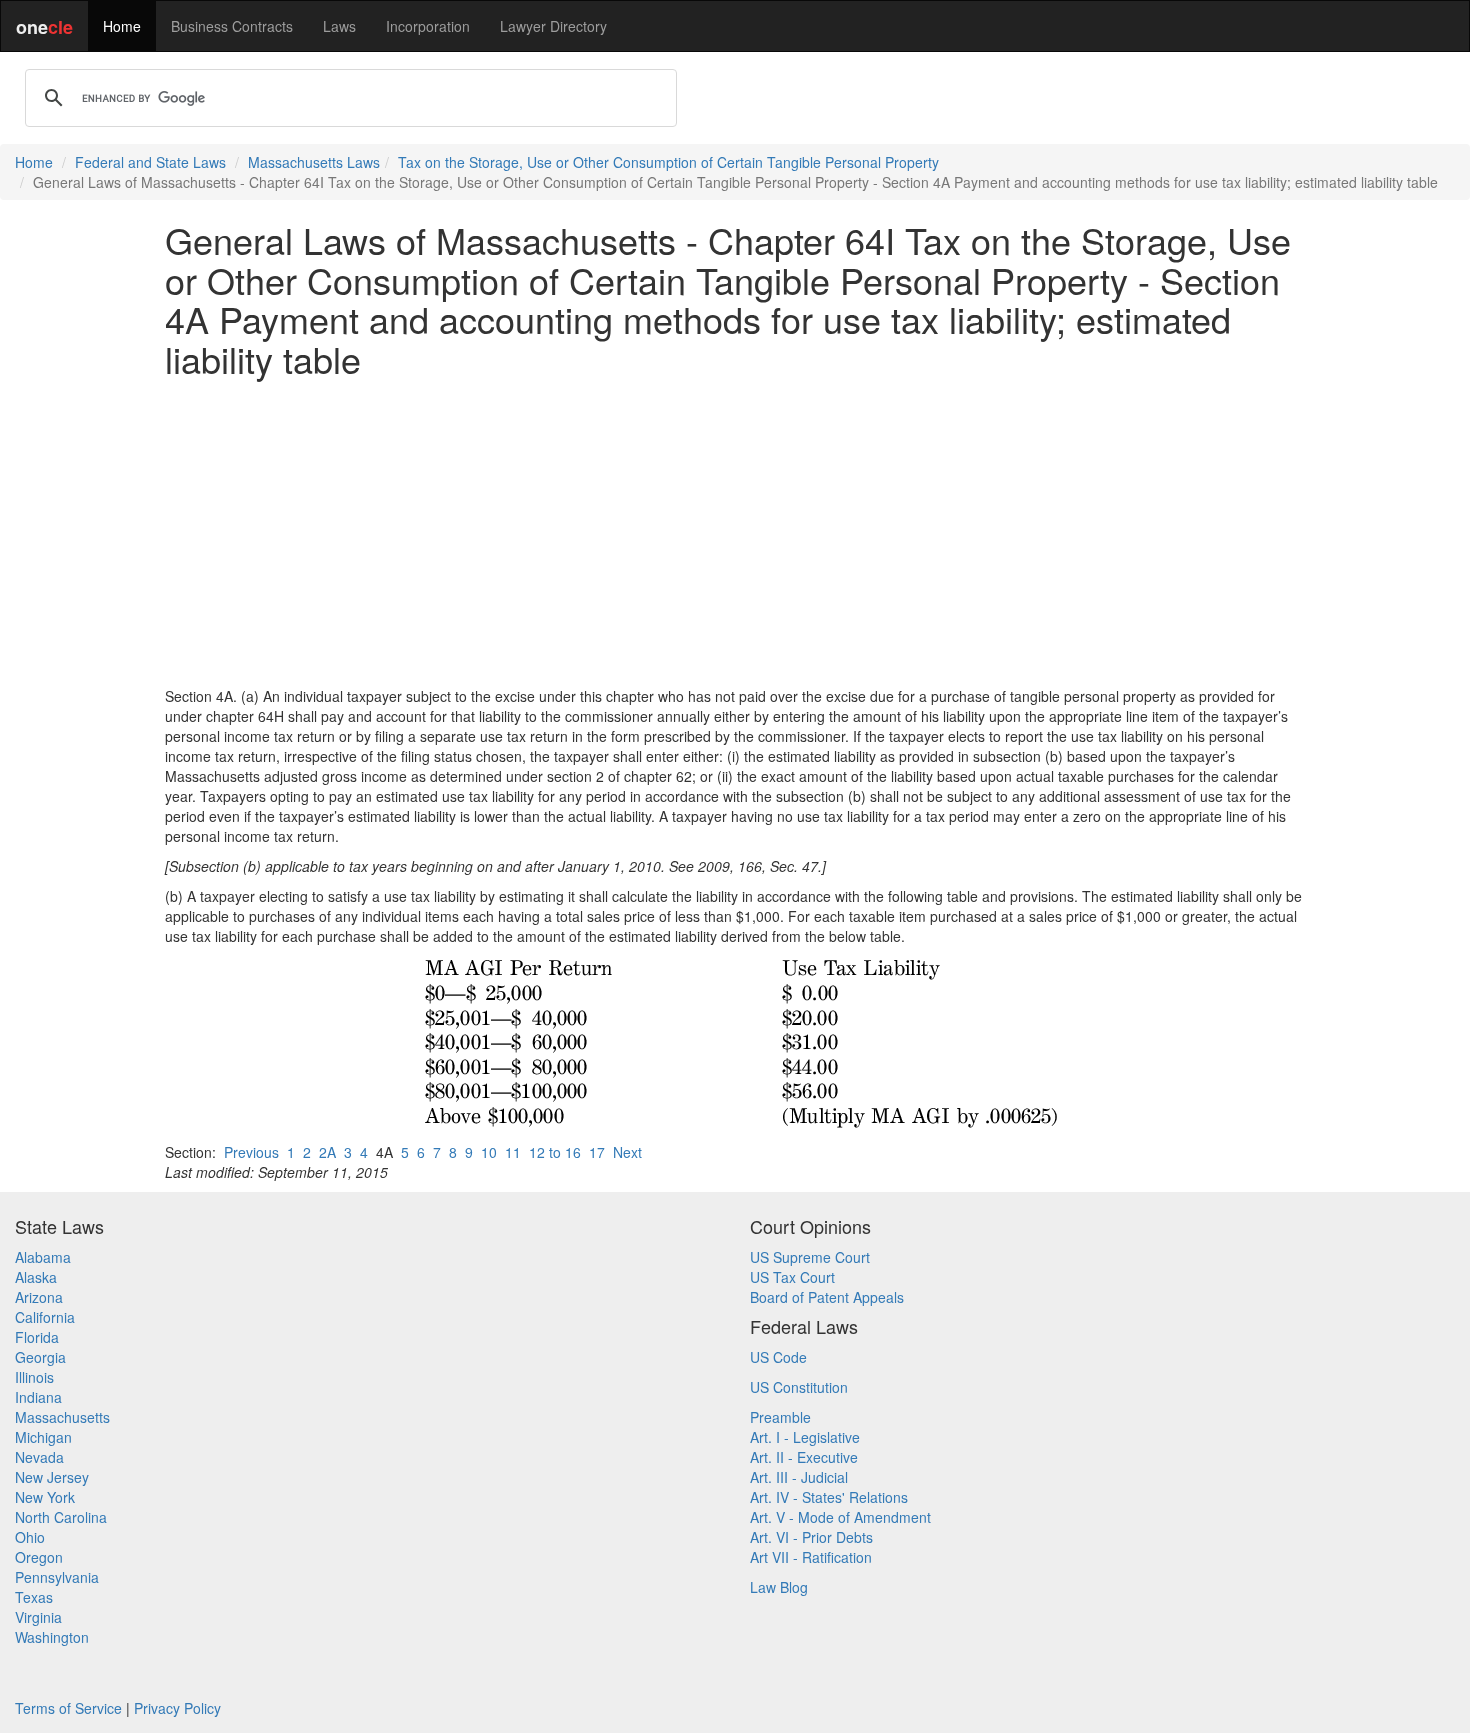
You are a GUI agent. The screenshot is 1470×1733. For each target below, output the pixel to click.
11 (513, 1152)
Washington (52, 1637)
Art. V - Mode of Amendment (840, 1517)
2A (327, 1152)
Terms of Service (68, 1708)
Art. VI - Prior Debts (811, 1537)
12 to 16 (555, 1152)
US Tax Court (792, 1277)
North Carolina (61, 1517)
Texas (34, 1597)
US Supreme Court (810, 1257)
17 (597, 1152)
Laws (339, 26)
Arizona (39, 1297)
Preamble (780, 1417)
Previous (251, 1152)
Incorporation (428, 26)
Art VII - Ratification (811, 1557)
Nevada (39, 1457)
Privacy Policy (177, 1708)
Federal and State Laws (150, 162)
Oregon (39, 1557)
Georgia (40, 1357)
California (45, 1317)
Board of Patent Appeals (827, 1297)
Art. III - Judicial (799, 1477)
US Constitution (799, 1387)
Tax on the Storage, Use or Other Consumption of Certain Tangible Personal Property (668, 162)
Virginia (38, 1617)
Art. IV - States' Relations (829, 1497)
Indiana (38, 1397)
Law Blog (779, 1587)
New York (45, 1497)
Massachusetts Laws (314, 162)
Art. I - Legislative (805, 1437)
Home (122, 26)
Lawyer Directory (553, 26)
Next (627, 1152)
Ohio (30, 1537)
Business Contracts (232, 26)
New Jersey (52, 1477)
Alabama (43, 1257)
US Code (778, 1357)
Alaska (36, 1277)
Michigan (43, 1437)
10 (489, 1152)
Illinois (34, 1377)
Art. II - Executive (804, 1457)
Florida (37, 1337)
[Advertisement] (735, 532)
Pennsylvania (57, 1577)
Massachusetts (62, 1417)
